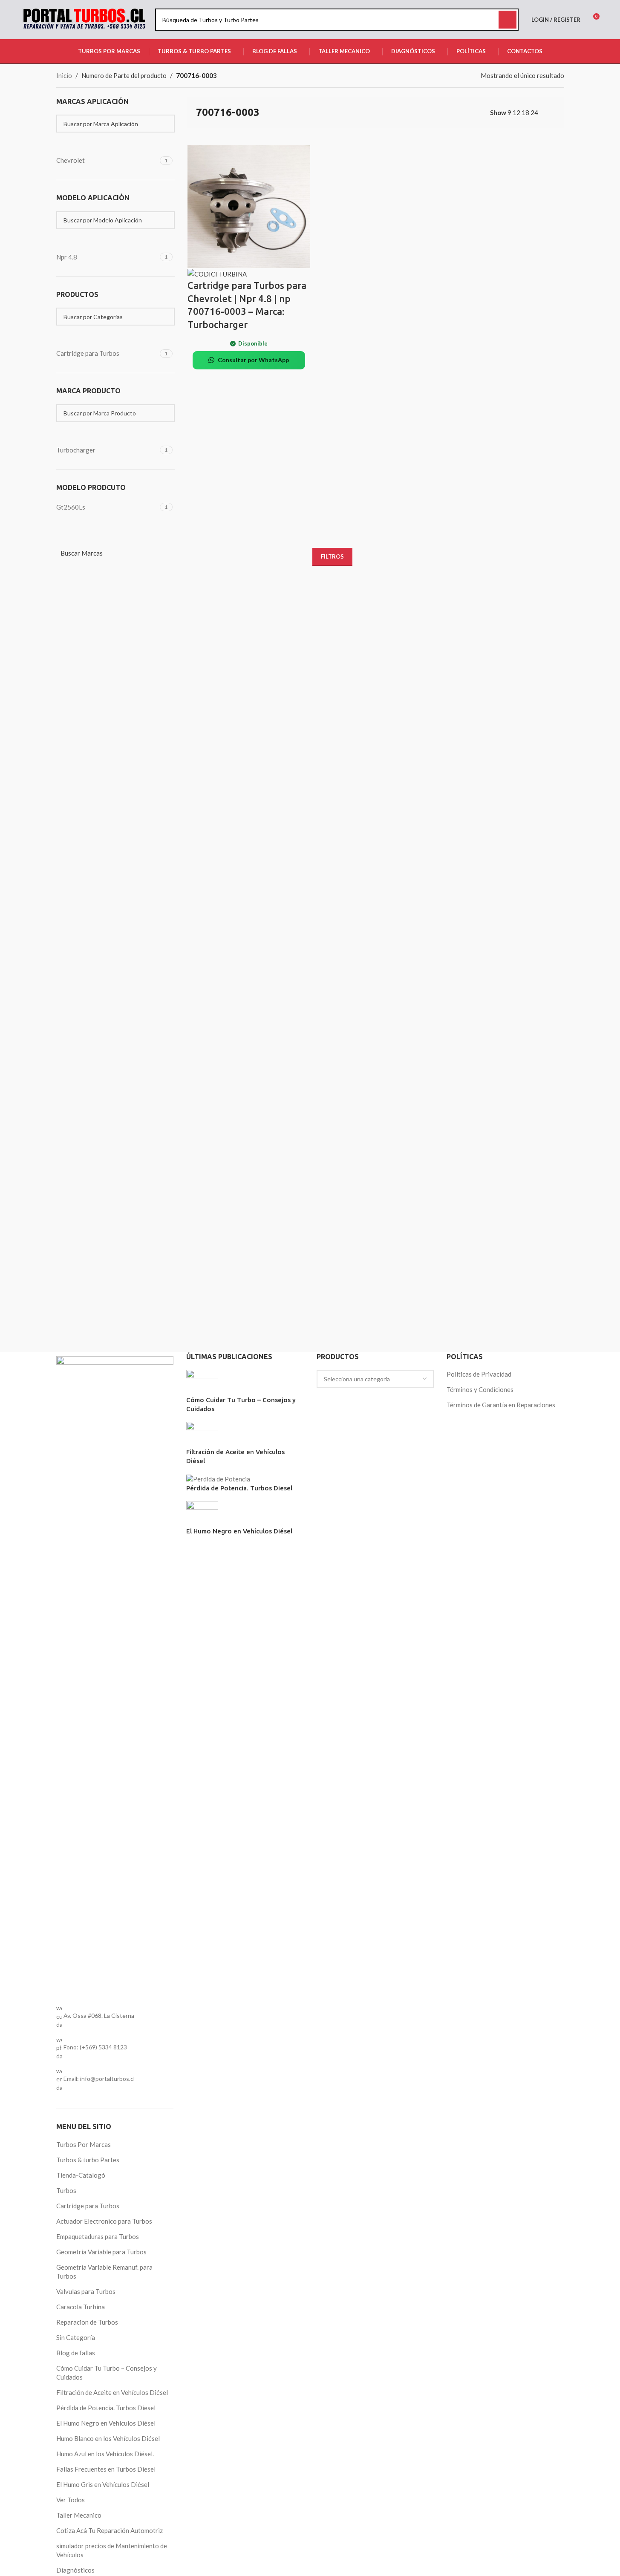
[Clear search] (67, 143)
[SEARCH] (508, 20)
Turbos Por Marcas (84, 2144)
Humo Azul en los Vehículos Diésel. (105, 2454)
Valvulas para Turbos (86, 2291)
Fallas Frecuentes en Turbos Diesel (106, 2469)
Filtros (332, 556)
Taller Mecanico (79, 2515)
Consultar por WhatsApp (253, 360)
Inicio (64, 75)
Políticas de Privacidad (479, 1374)
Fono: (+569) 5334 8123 (95, 2047)
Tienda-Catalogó (81, 2175)
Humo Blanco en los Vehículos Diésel (108, 2438)
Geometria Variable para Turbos (101, 2252)
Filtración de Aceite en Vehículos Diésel (112, 2392)
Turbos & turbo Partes (88, 2160)
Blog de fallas (76, 2353)
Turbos (66, 2190)
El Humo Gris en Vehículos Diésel (103, 2484)
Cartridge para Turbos (88, 2206)
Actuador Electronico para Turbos (104, 2221)
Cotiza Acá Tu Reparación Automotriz (110, 2530)
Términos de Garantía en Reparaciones (501, 1405)
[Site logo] (84, 19)
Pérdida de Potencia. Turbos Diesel (106, 2408)
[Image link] (115, 1675)
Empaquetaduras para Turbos (98, 2236)
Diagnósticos (75, 2570)
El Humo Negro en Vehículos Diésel (106, 2423)
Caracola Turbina (81, 2307)
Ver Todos (71, 2500)
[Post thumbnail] (202, 1382)
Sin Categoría (76, 2337)
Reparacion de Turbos (87, 2322)
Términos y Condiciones (480, 1389)
